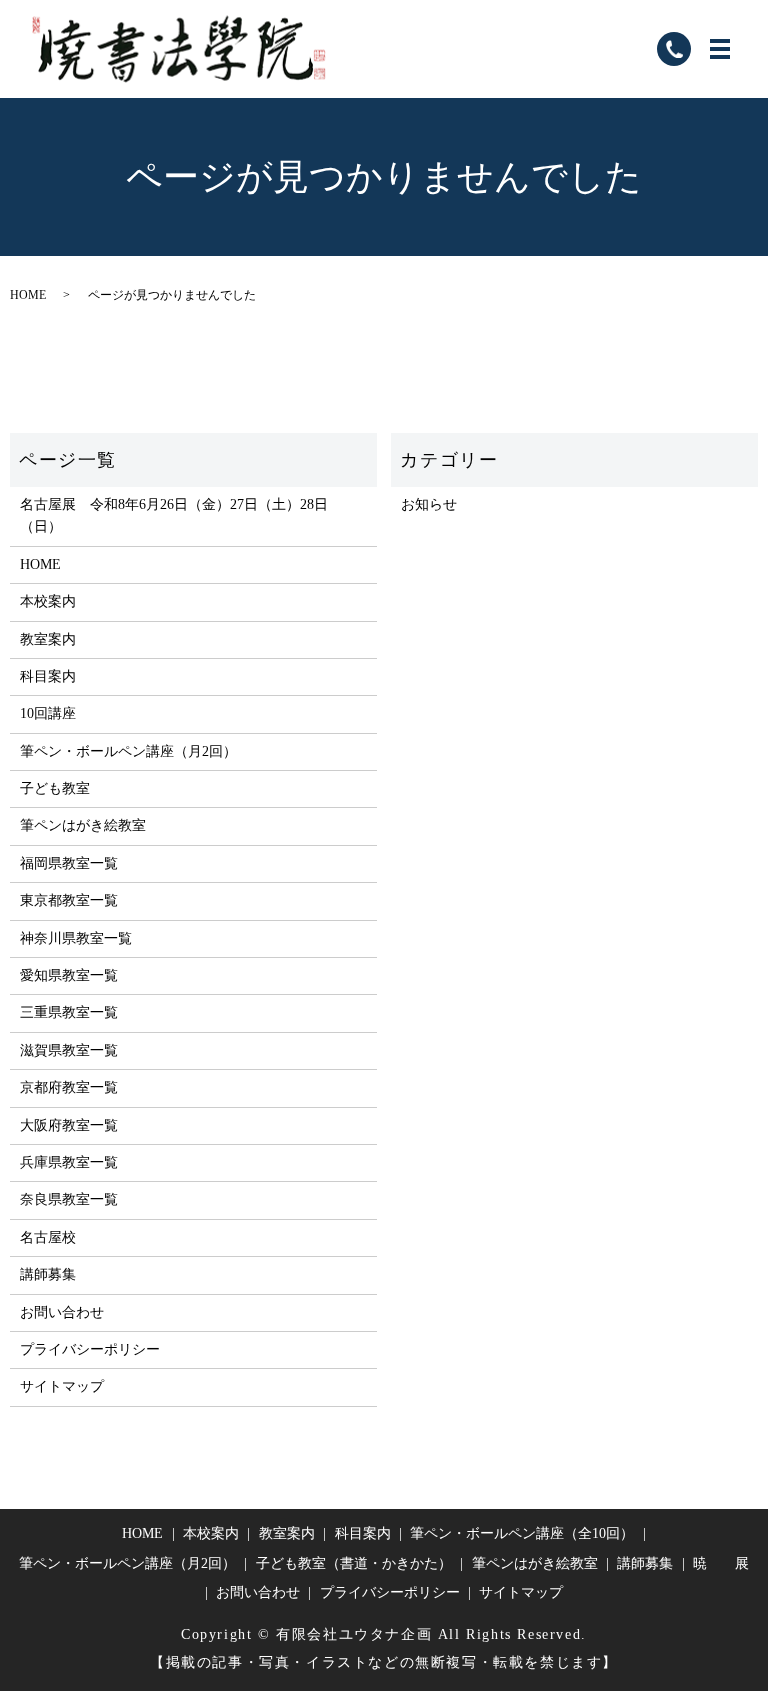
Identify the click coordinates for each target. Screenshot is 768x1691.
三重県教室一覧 (69, 1012)
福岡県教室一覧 (69, 863)
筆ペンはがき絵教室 (83, 825)
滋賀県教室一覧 (69, 1050)
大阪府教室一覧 (69, 1125)
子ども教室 (55, 788)
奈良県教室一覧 (69, 1199)
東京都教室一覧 (69, 900)
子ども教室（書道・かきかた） (354, 1563)
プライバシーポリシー (90, 1349)
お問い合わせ (62, 1312)
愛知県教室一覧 (69, 975)
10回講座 (48, 713)
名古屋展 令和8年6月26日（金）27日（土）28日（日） (174, 515)
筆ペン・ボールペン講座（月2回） (128, 751)
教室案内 (48, 639)
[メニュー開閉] (720, 49)
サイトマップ (62, 1386)
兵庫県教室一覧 (69, 1162)
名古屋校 (48, 1237)
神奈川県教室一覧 (76, 938)
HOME (28, 295)
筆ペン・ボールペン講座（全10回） (522, 1533)
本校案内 (48, 601)
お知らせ (429, 504)
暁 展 (721, 1563)
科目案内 (48, 676)
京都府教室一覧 (69, 1087)
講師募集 (48, 1274)
